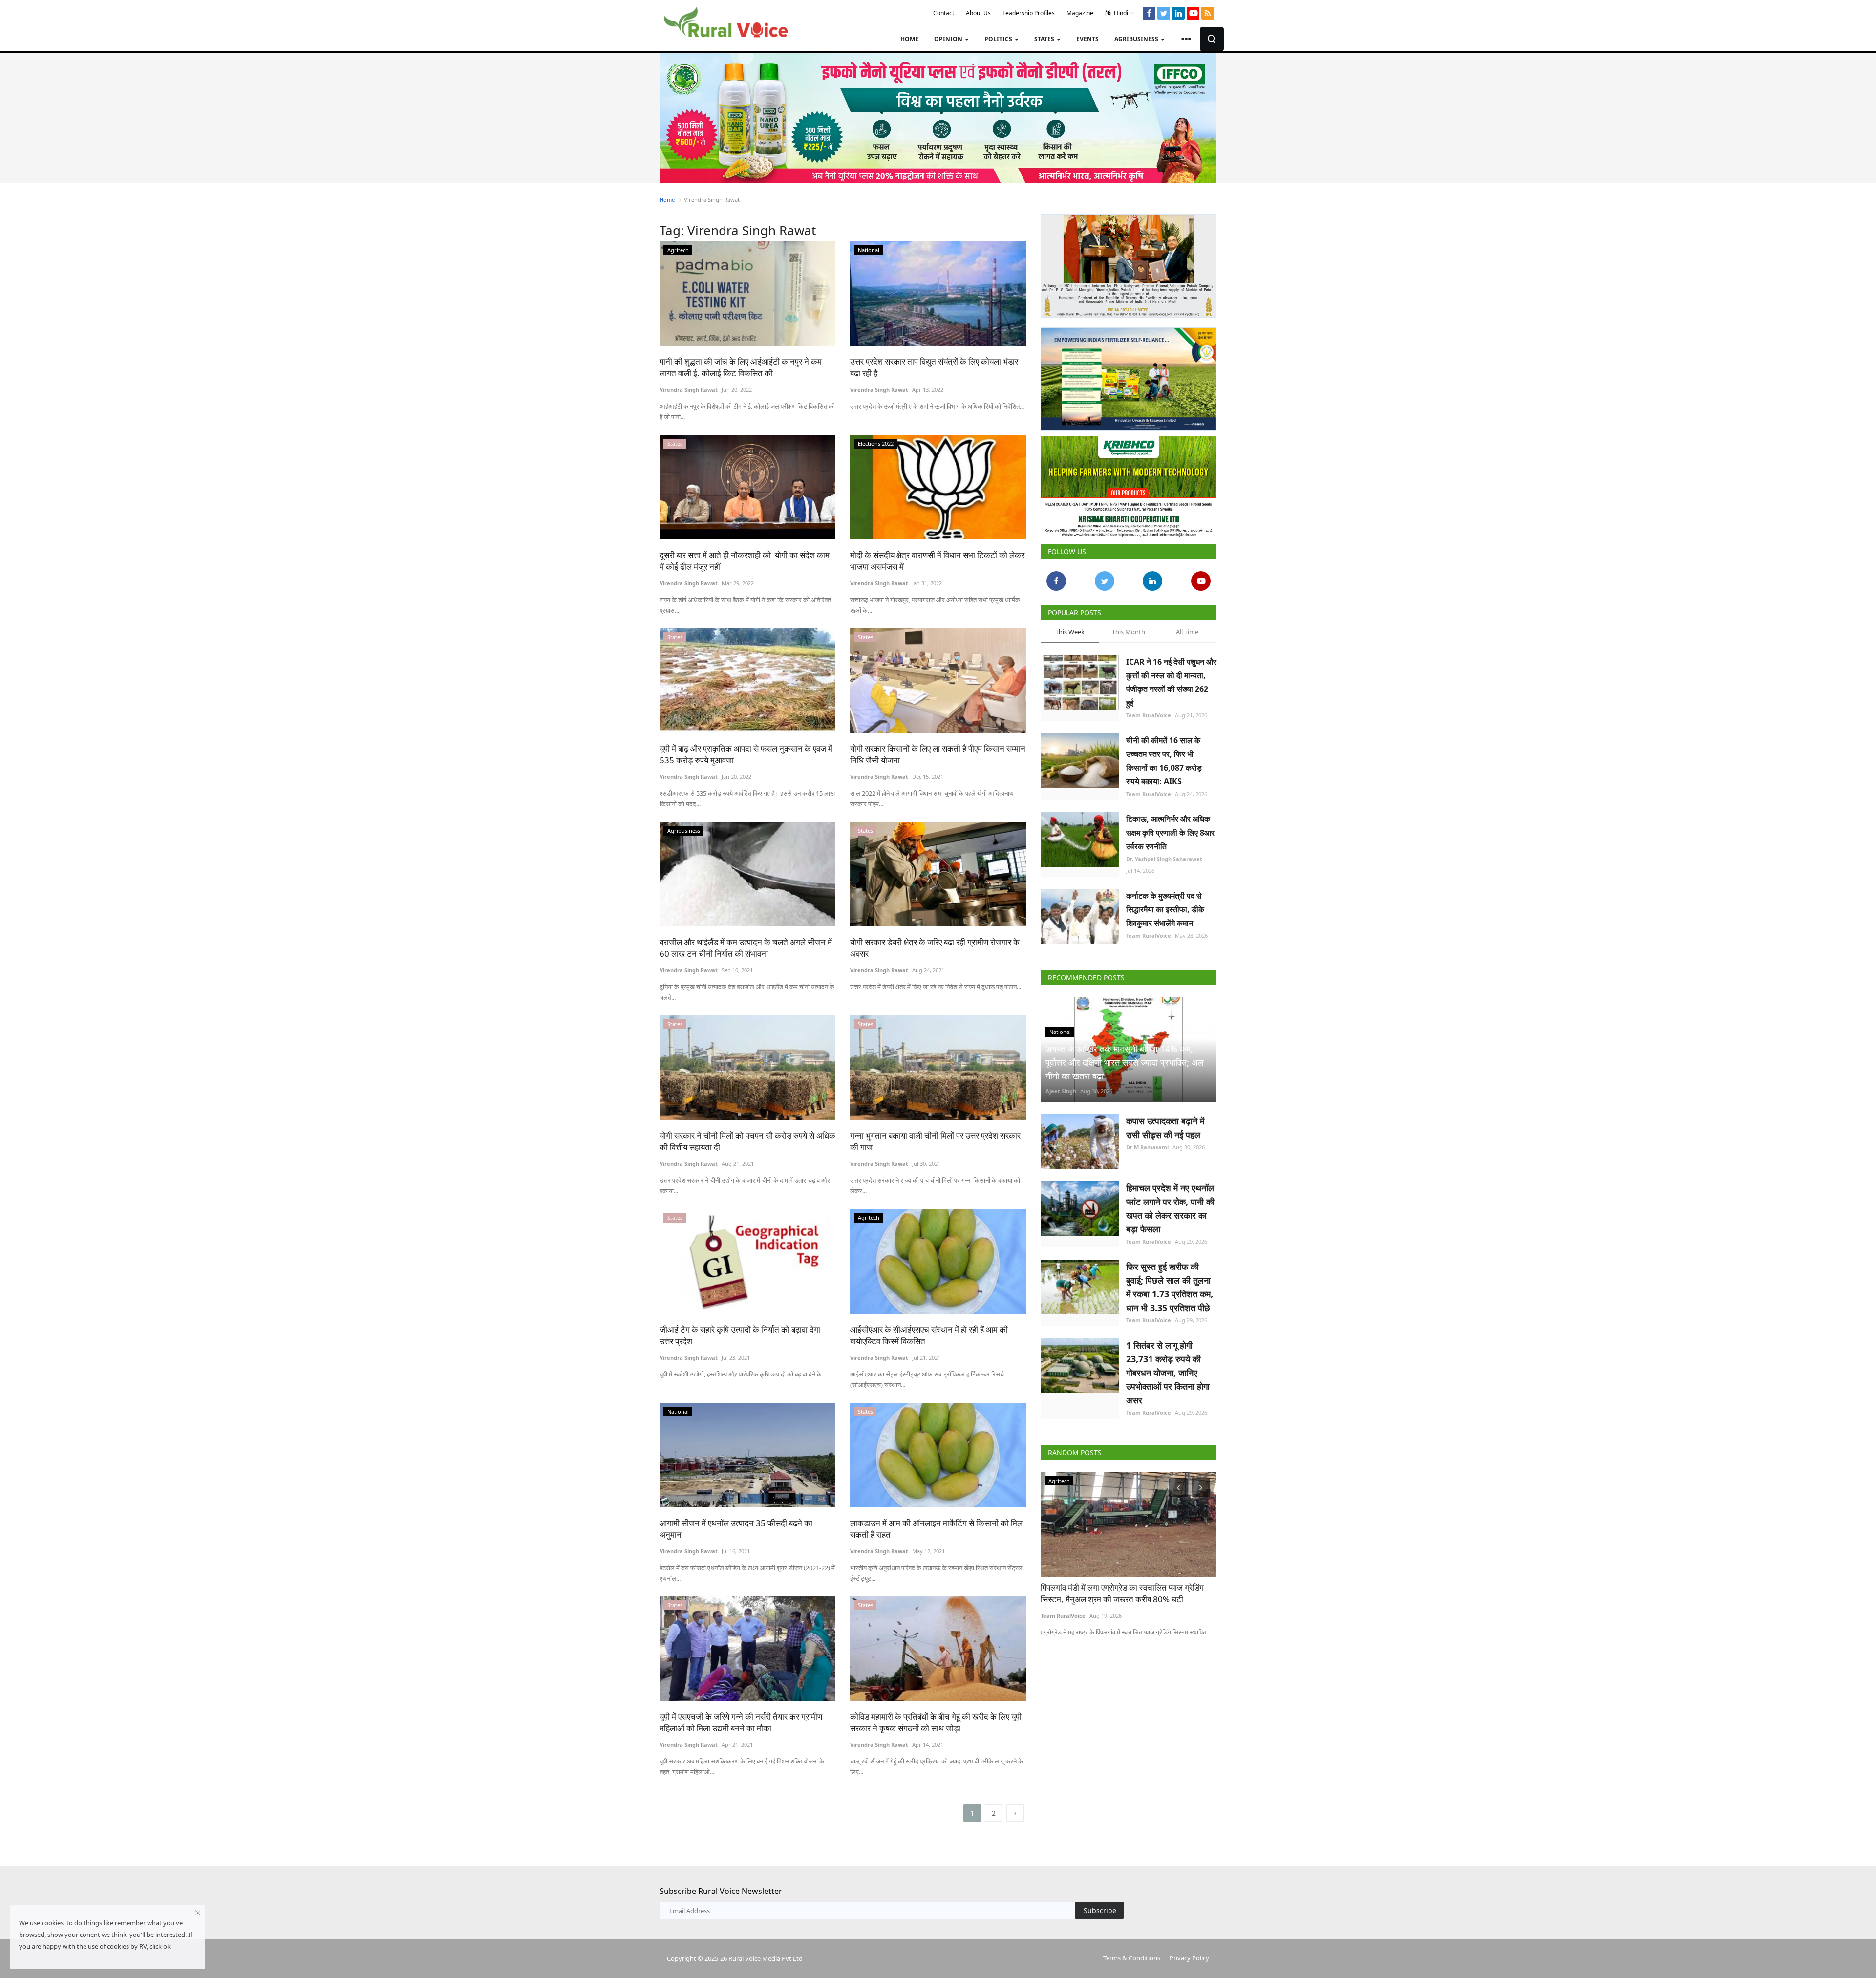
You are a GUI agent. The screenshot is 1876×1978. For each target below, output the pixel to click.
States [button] (1045, 39)
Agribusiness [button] (1137, 39)
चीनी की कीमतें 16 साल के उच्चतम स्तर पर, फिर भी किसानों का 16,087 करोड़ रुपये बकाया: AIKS (1164, 757)
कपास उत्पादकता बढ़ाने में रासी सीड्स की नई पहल (1165, 1124)
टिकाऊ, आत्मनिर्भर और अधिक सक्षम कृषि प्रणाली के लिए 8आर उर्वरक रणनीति (1170, 829)
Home (909, 39)
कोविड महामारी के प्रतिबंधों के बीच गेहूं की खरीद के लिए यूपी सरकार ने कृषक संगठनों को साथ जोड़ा (936, 1722)
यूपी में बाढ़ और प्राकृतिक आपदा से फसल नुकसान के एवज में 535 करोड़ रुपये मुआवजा (746, 754)
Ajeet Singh (1061, 1087)
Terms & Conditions (1132, 1958)
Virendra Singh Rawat (689, 390)
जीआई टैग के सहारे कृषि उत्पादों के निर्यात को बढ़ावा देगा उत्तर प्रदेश (740, 1335)
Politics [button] (999, 39)
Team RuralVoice (1149, 711)
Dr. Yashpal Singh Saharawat (1164, 855)
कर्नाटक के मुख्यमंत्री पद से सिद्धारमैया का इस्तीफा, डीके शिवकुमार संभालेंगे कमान (1165, 905)
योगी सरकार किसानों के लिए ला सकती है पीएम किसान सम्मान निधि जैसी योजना (938, 754)
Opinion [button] (949, 39)
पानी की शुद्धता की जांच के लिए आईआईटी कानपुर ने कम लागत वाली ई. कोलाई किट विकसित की (741, 367)
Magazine (1080, 13)
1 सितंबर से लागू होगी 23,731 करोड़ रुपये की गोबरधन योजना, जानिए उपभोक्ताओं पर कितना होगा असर (1168, 1369)
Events (1087, 39)
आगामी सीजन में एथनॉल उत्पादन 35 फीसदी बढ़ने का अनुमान (736, 1529)
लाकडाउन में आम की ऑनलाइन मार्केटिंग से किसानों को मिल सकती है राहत (936, 1529)
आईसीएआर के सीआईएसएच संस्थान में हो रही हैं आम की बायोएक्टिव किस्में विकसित (929, 1335)
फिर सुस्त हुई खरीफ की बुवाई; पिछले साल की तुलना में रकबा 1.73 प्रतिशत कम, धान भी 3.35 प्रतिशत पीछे (1170, 1283)
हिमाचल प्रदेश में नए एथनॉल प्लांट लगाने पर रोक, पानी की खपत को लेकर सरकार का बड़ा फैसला (1170, 1204)
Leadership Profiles (1029, 13)
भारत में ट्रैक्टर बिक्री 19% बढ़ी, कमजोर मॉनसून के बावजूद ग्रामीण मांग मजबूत (1128, 1589)
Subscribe (1100, 1910)
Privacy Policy (1189, 1958)
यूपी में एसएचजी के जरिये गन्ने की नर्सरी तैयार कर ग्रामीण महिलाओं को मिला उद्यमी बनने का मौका (741, 1722)
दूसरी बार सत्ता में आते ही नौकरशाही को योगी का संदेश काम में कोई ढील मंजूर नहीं (745, 561)
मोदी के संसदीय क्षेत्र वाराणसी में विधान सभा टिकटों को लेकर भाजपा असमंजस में (937, 561)
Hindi (1120, 13)
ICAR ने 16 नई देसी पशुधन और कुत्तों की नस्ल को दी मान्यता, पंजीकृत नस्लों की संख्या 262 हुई (1171, 678)
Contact (944, 13)
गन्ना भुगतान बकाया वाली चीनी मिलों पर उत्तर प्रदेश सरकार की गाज (935, 1141)
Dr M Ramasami (1147, 1143)
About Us (978, 13)
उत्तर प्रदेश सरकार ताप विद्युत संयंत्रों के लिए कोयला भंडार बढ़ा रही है (934, 367)
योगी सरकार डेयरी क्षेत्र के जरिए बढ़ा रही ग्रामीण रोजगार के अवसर (935, 948)
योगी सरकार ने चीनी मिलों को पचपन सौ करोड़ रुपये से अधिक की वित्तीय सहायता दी (747, 1141)
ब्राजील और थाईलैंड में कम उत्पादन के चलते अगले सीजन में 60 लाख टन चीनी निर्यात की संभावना (746, 948)
